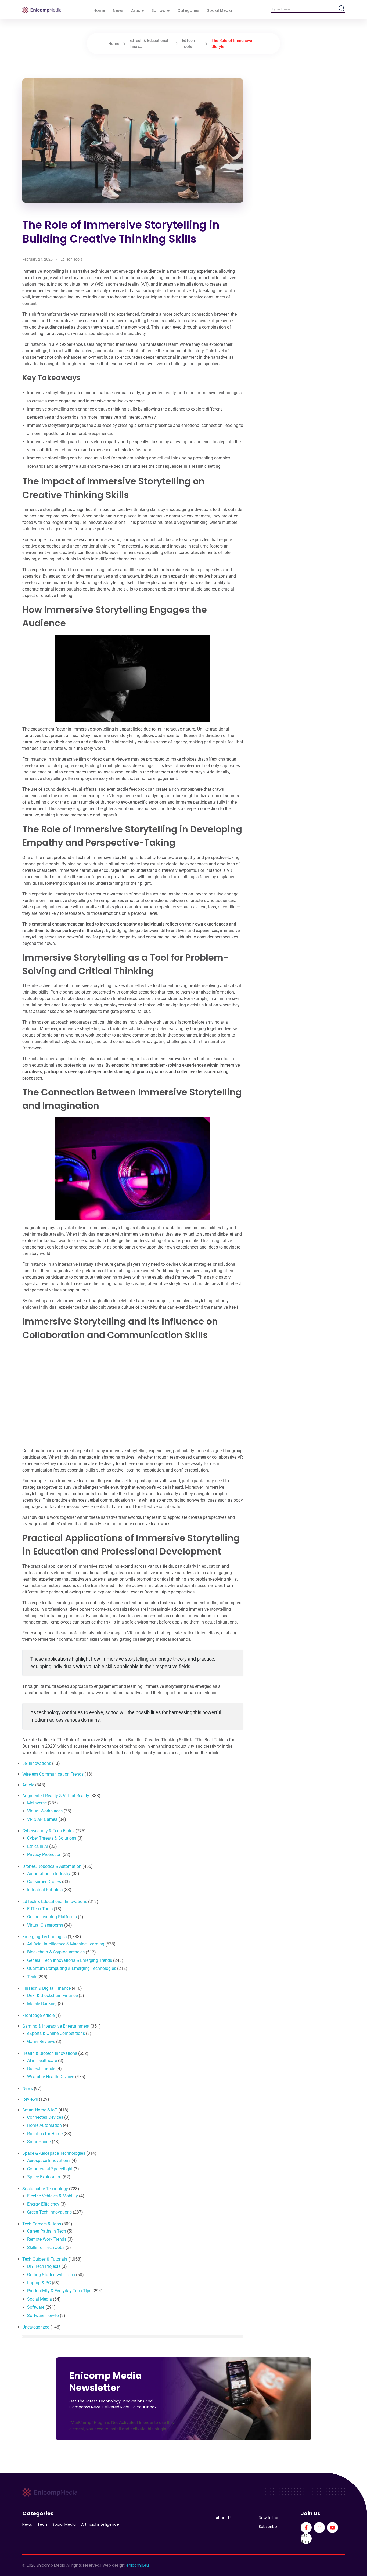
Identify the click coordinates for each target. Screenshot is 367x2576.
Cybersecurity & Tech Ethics (48, 1831)
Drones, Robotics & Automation (52, 1866)
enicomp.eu (138, 2565)
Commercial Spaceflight (50, 2169)
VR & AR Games (42, 1819)
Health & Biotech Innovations (50, 2053)
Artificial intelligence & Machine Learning (66, 1944)
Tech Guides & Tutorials (45, 2259)
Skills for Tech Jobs (46, 2248)
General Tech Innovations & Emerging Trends (70, 1960)
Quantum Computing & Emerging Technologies (72, 1968)
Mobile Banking (42, 2004)
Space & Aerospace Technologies (54, 2153)
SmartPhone (39, 2142)
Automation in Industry (49, 1874)
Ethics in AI (38, 1846)
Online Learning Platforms (52, 1917)
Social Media (39, 2299)
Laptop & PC (39, 2283)
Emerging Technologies (44, 1937)
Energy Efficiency (43, 2204)
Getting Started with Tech (51, 2275)
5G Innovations (37, 1763)
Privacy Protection (44, 1854)
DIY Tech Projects (44, 2266)
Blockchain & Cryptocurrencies (56, 1952)
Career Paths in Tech (47, 2231)
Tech (32, 1977)
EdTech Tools (71, 259)
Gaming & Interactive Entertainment (56, 2026)
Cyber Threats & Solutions (52, 1838)
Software (36, 2307)
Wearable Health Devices (51, 2077)
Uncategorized (36, 2327)
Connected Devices (45, 2117)
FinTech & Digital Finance (46, 1988)
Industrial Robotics (45, 1890)
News (28, 2088)
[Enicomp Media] (42, 10)
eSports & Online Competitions (56, 2033)
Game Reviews (41, 2041)
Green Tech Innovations (49, 2212)
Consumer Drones (44, 1882)
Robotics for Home (45, 2134)
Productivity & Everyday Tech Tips (59, 2291)
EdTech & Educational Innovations (55, 1902)
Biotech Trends (41, 2069)
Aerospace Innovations (49, 2161)
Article (28, 1785)
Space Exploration (44, 2177)
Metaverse (37, 1803)
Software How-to (43, 2316)
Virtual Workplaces (45, 1811)
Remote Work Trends (47, 2239)
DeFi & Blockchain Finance (52, 1996)
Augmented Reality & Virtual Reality (56, 1796)
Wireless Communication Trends (53, 1774)
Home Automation (44, 2125)
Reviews (30, 2099)
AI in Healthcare (42, 2061)
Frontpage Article (38, 2015)
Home (114, 44)
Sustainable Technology (45, 2189)
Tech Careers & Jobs (42, 2224)
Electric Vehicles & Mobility (53, 2196)
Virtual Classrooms (45, 1925)
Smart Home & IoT (40, 2110)
